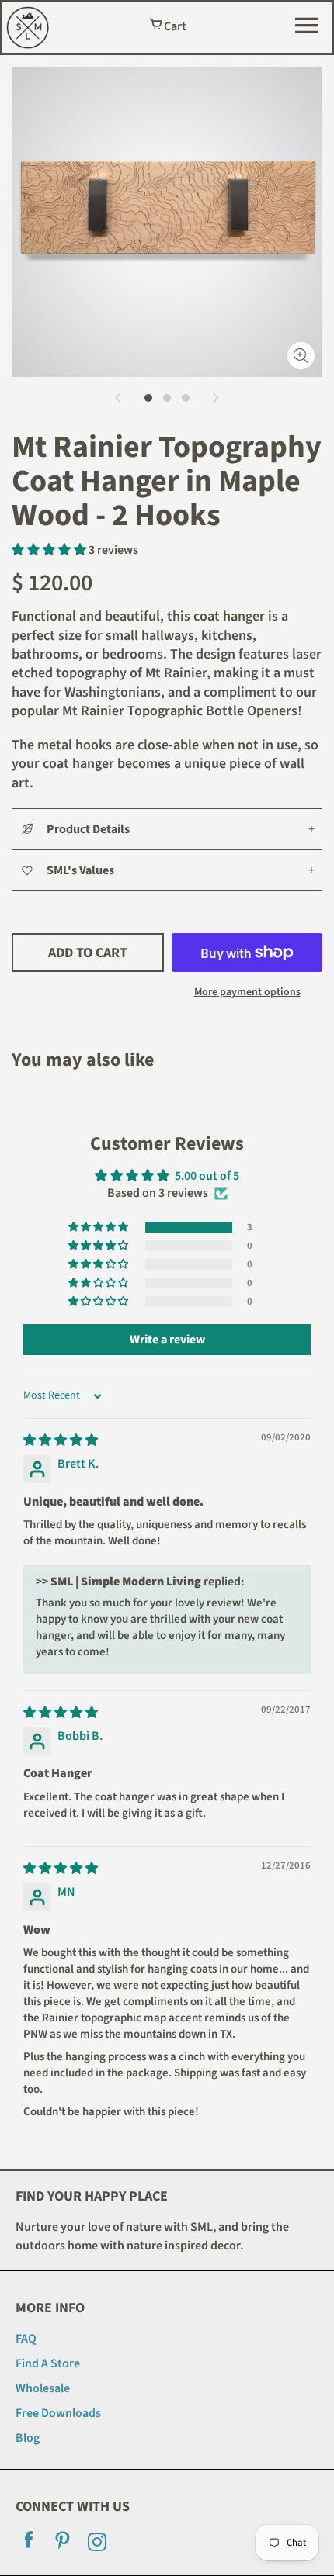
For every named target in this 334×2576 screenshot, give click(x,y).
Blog (28, 2438)
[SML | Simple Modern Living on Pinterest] (63, 2544)
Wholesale (43, 2388)
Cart (174, 26)
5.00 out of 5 (207, 1176)
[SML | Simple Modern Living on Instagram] (97, 2544)
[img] (61, 1440)
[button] (50, 550)
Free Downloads (58, 2413)
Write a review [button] (167, 1340)
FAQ (26, 2339)
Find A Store (48, 2363)
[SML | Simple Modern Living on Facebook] (29, 2544)
